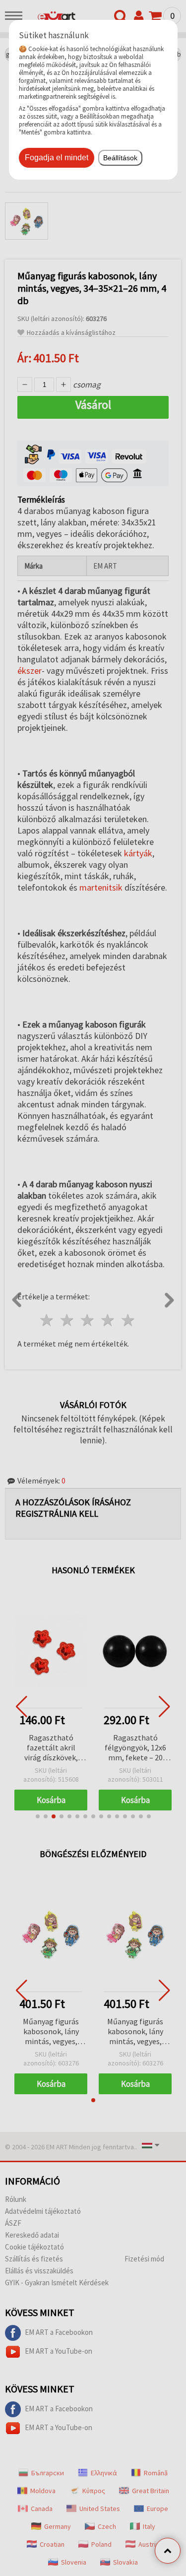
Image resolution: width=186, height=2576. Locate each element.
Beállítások (120, 158)
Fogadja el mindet (57, 158)
